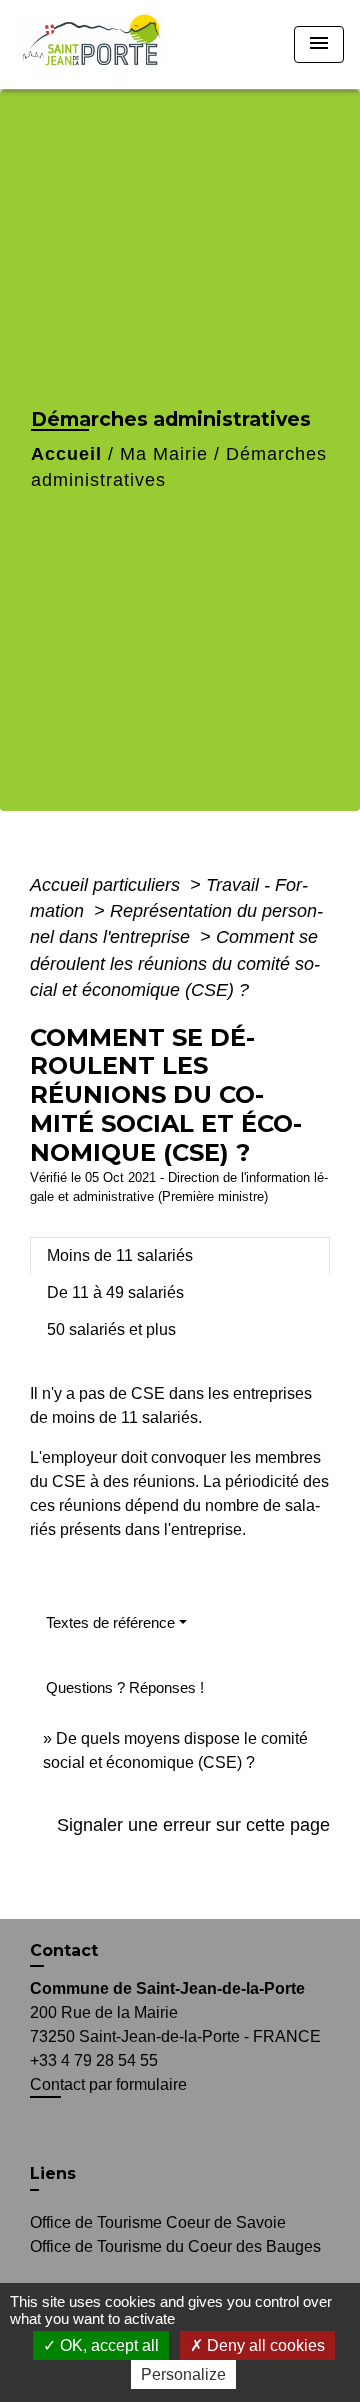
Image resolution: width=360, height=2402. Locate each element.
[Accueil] (97, 44)
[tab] (180, 1256)
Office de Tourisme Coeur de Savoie (158, 2222)
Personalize (183, 2374)
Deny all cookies (264, 2345)
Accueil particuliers (107, 885)
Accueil (66, 454)
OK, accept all (107, 2345)
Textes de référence (110, 1622)
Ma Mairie (164, 454)
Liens (53, 2173)
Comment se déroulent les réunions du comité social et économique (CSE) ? (175, 963)
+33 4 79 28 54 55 (94, 2060)
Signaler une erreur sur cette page (193, 1825)
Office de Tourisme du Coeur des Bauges (175, 2246)
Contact (64, 1950)
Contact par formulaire (108, 2084)
